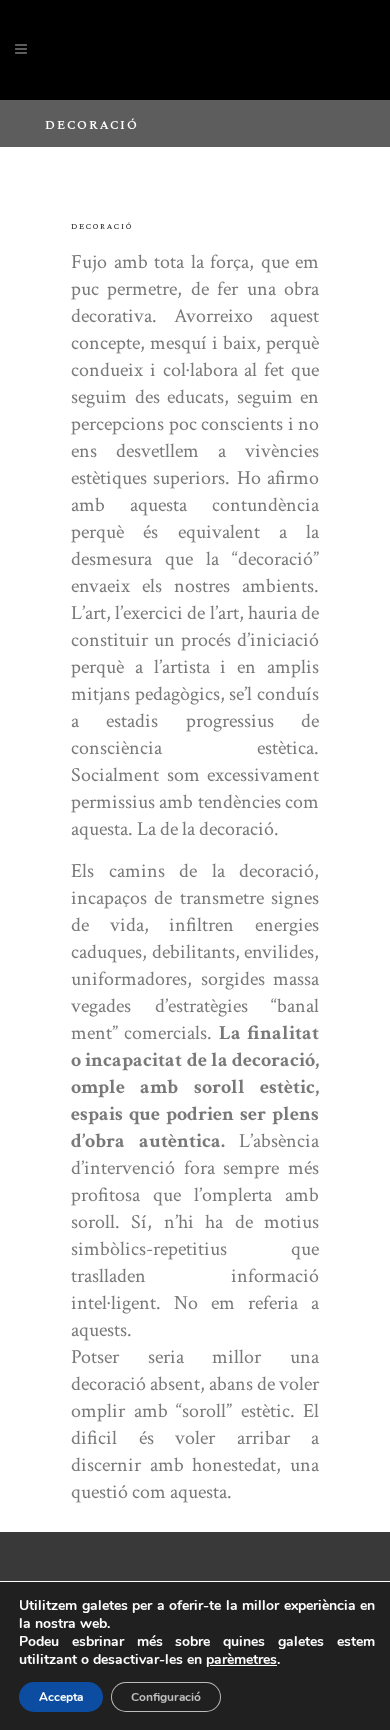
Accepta (61, 1697)
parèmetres (241, 1660)
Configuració (166, 1697)
